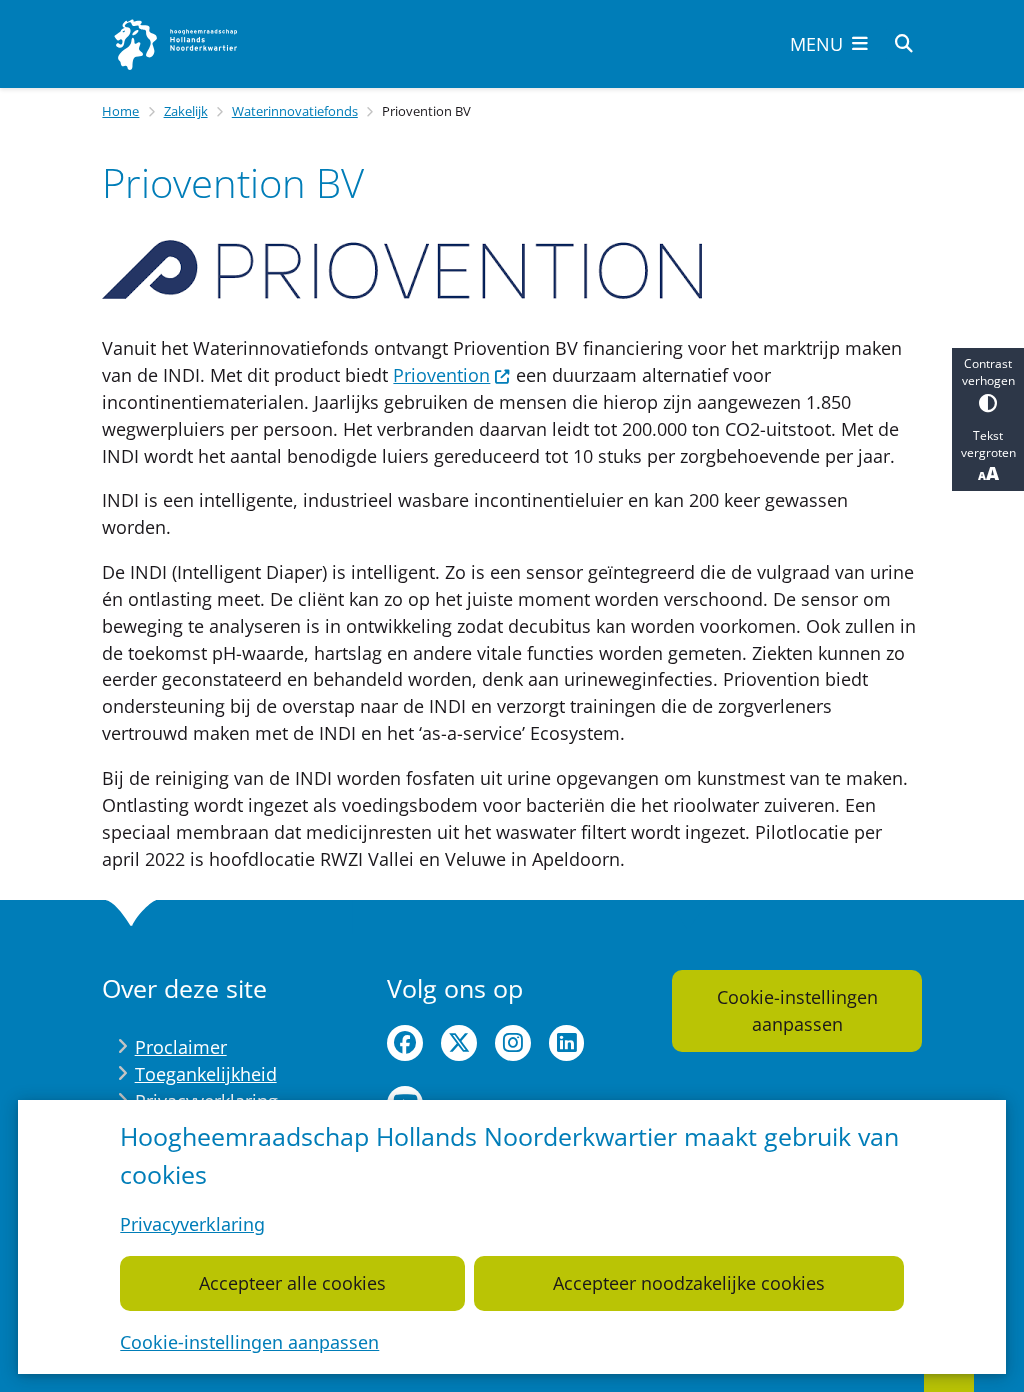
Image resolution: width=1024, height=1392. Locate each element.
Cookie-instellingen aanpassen (249, 1342)
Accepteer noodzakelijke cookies (689, 1283)
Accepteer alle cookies (292, 1283)
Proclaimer (181, 1047)
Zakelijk (186, 111)
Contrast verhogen (988, 372)
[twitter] (459, 1043)
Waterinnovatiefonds (295, 111)
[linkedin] (567, 1043)
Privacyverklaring (192, 1224)
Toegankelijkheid (206, 1074)
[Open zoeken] (904, 44)
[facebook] (405, 1043)
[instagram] (513, 1043)
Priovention (441, 375)
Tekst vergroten (988, 444)
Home (120, 111)
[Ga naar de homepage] (177, 44)
